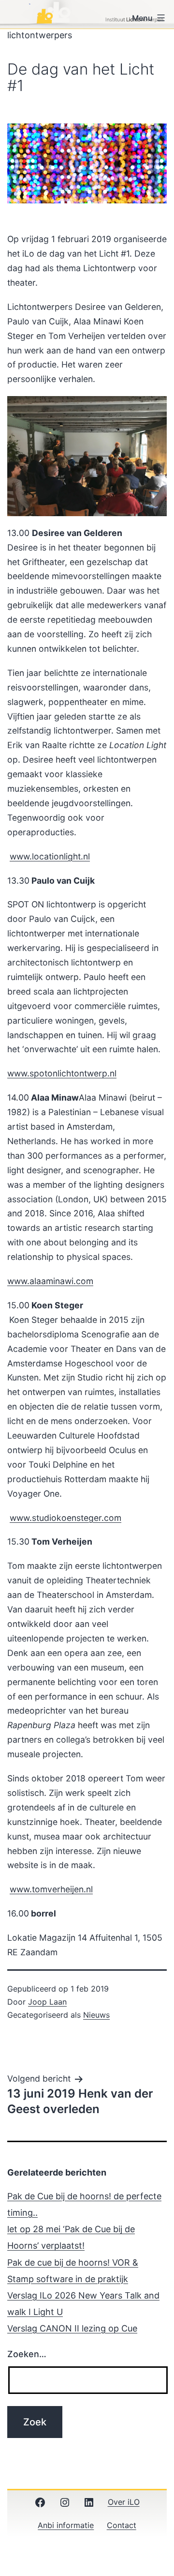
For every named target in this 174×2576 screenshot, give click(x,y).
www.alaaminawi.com (50, 1281)
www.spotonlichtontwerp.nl (62, 1073)
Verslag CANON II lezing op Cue (72, 2328)
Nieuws (96, 2015)
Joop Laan (47, 2002)
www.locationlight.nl (50, 856)
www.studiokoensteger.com (65, 1518)
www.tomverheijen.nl (51, 1889)
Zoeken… (27, 2354)
